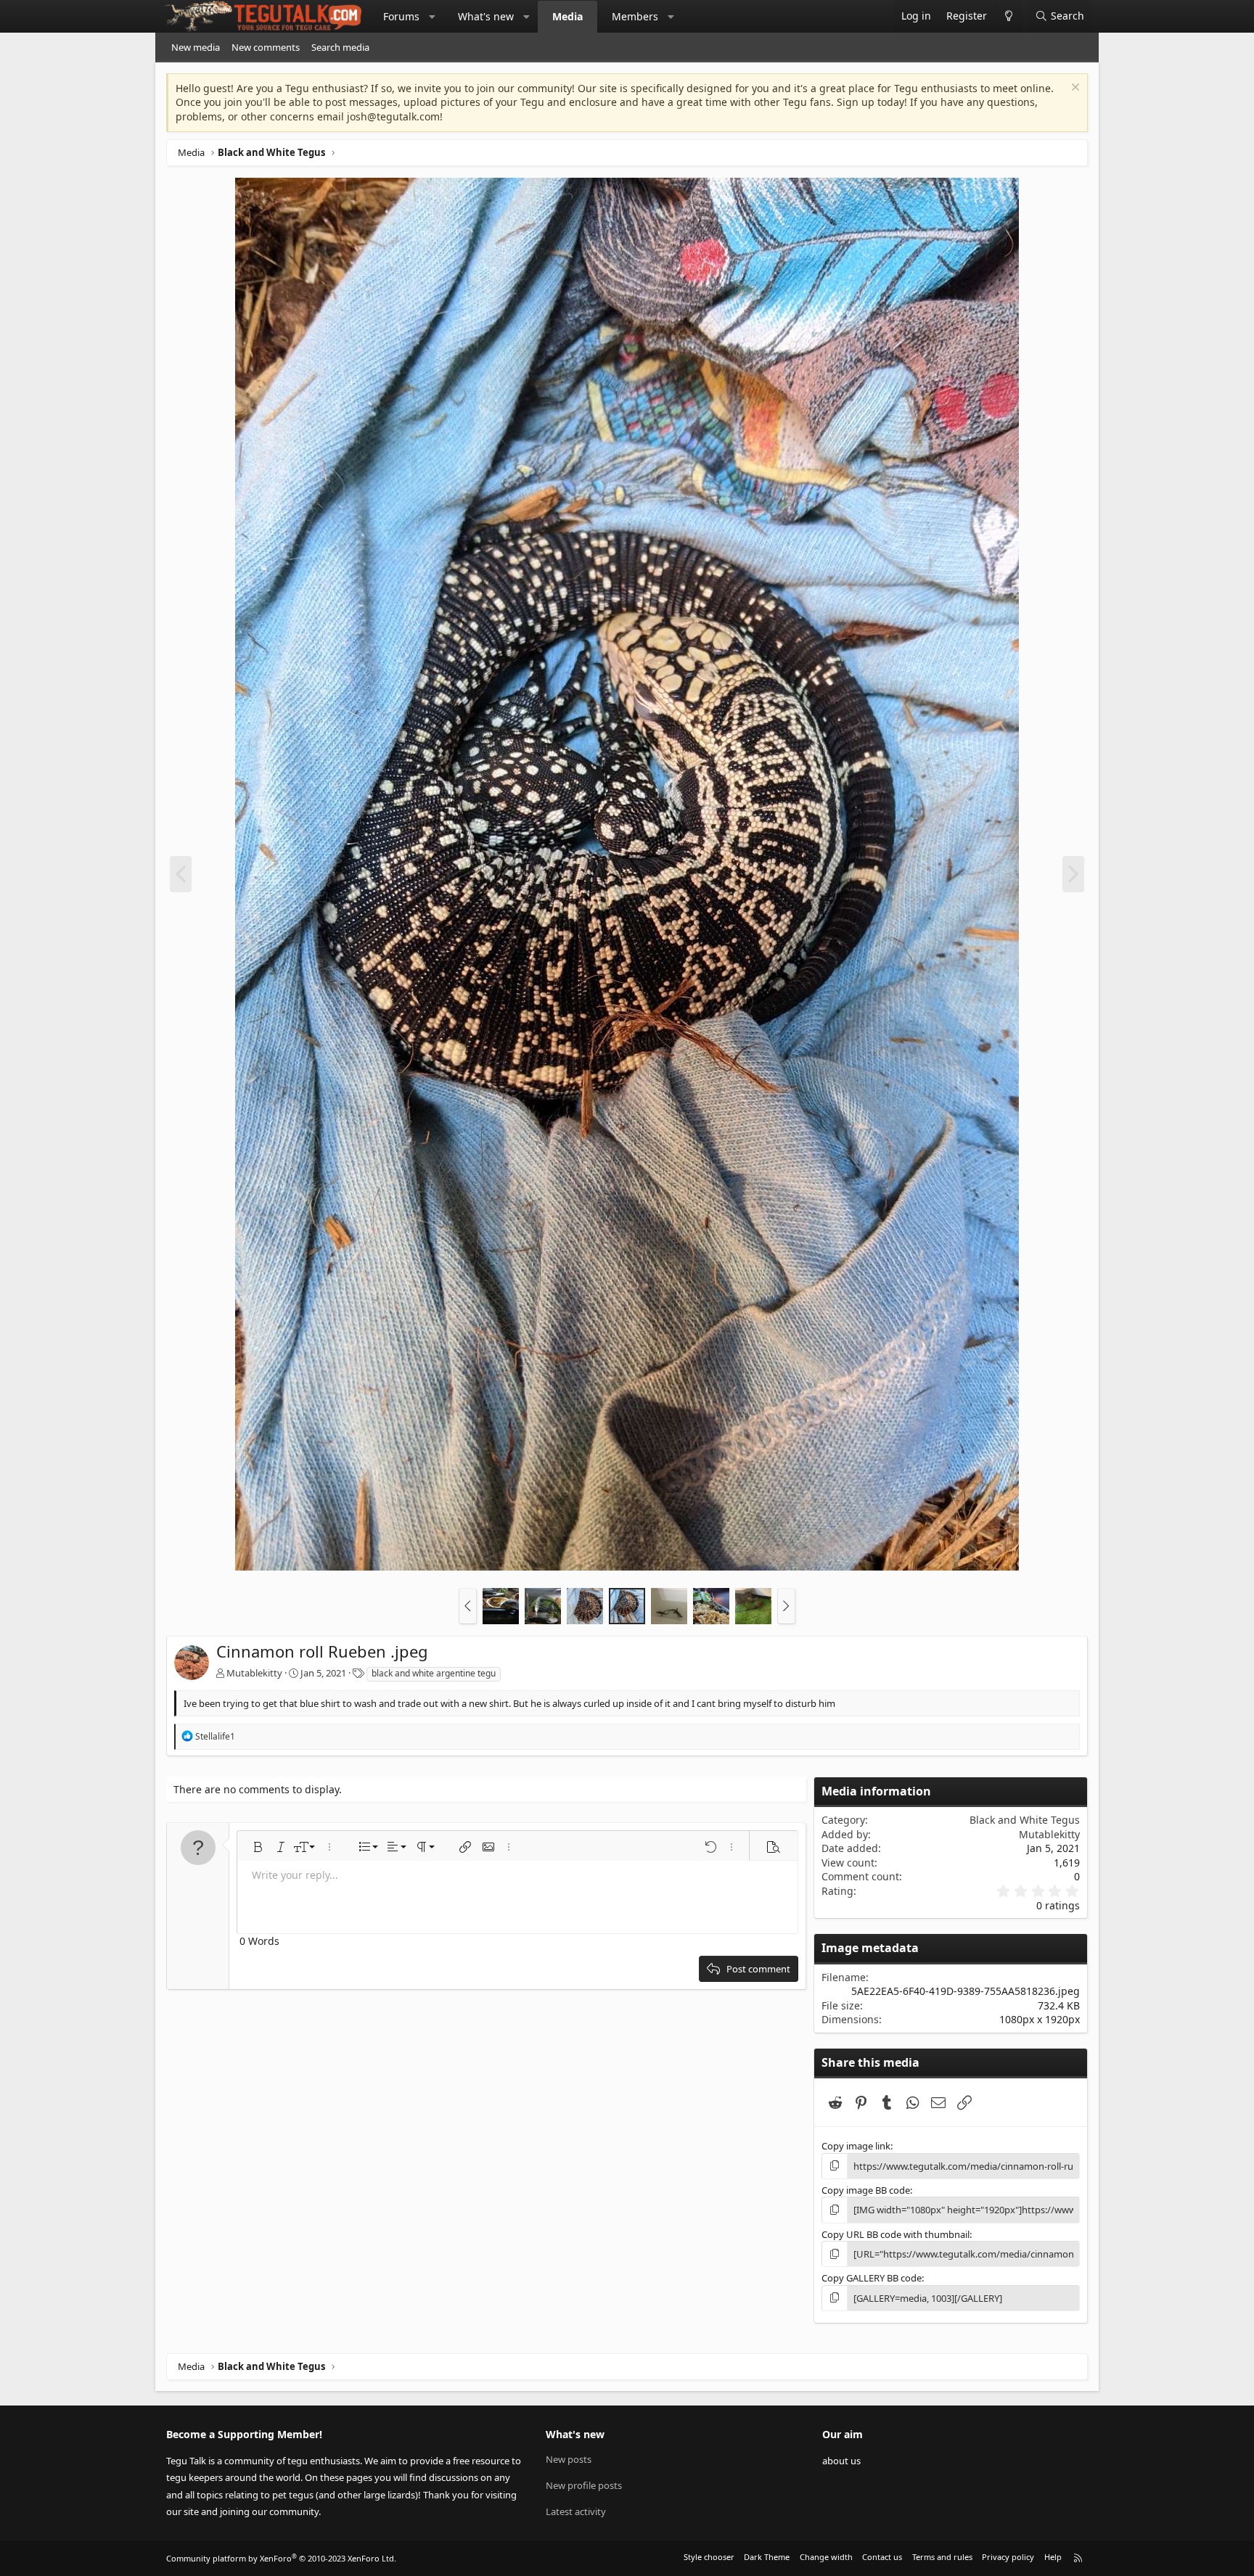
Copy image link (856, 2146)
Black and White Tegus (1025, 1820)
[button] (433, 17)
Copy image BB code (866, 2190)
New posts (569, 2459)
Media (567, 16)
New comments (266, 47)
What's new (486, 16)
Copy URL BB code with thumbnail (896, 2234)
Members (635, 16)
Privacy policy (1008, 2557)
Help (1053, 2557)
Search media (340, 47)
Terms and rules (942, 2557)
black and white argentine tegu (434, 1673)
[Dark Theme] (1008, 16)
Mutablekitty (254, 1673)
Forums (401, 16)
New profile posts (584, 2485)
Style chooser (709, 2557)
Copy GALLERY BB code (872, 2278)
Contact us (882, 2557)
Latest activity (576, 2511)
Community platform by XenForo (281, 2558)
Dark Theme (767, 2557)
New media (196, 47)
